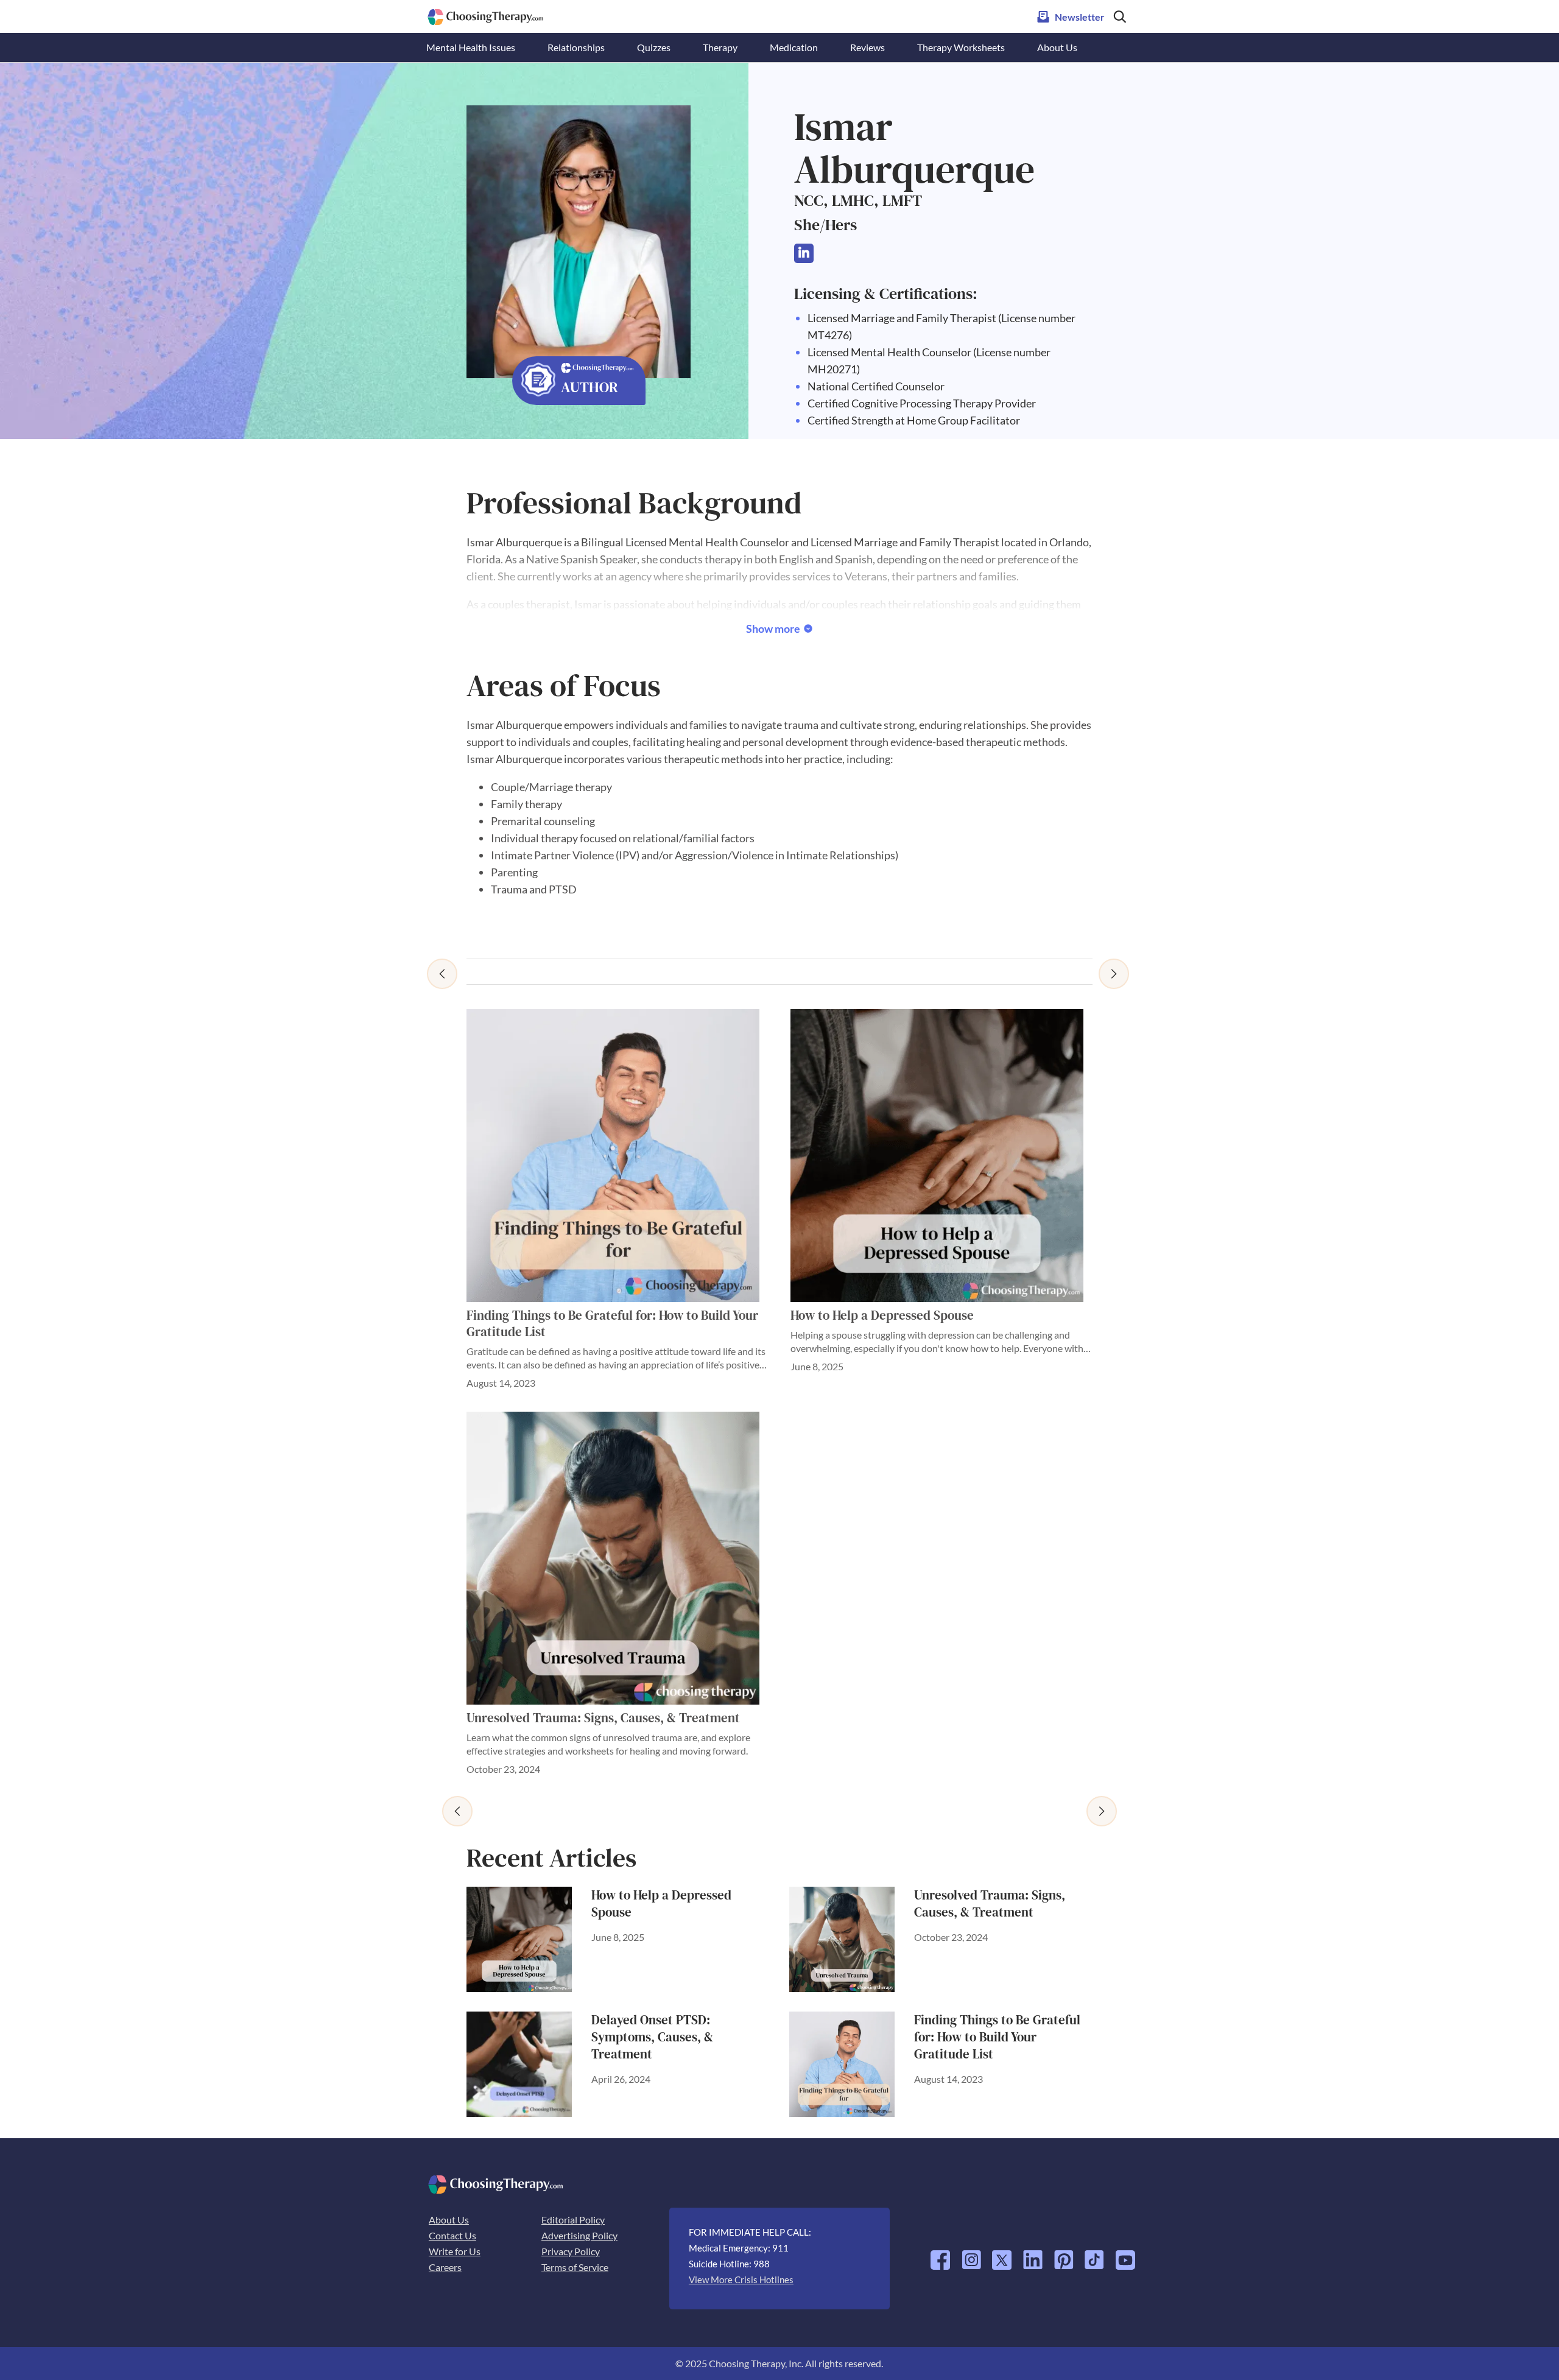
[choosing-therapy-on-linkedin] (1033, 2255)
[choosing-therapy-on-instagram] (971, 2255)
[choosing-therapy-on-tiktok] (1094, 2255)
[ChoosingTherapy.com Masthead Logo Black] (486, 14)
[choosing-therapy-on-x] (1002, 2255)
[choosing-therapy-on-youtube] (1125, 2255)
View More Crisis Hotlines (741, 2280)
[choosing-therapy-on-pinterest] (1064, 2255)
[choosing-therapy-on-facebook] (940, 2255)
